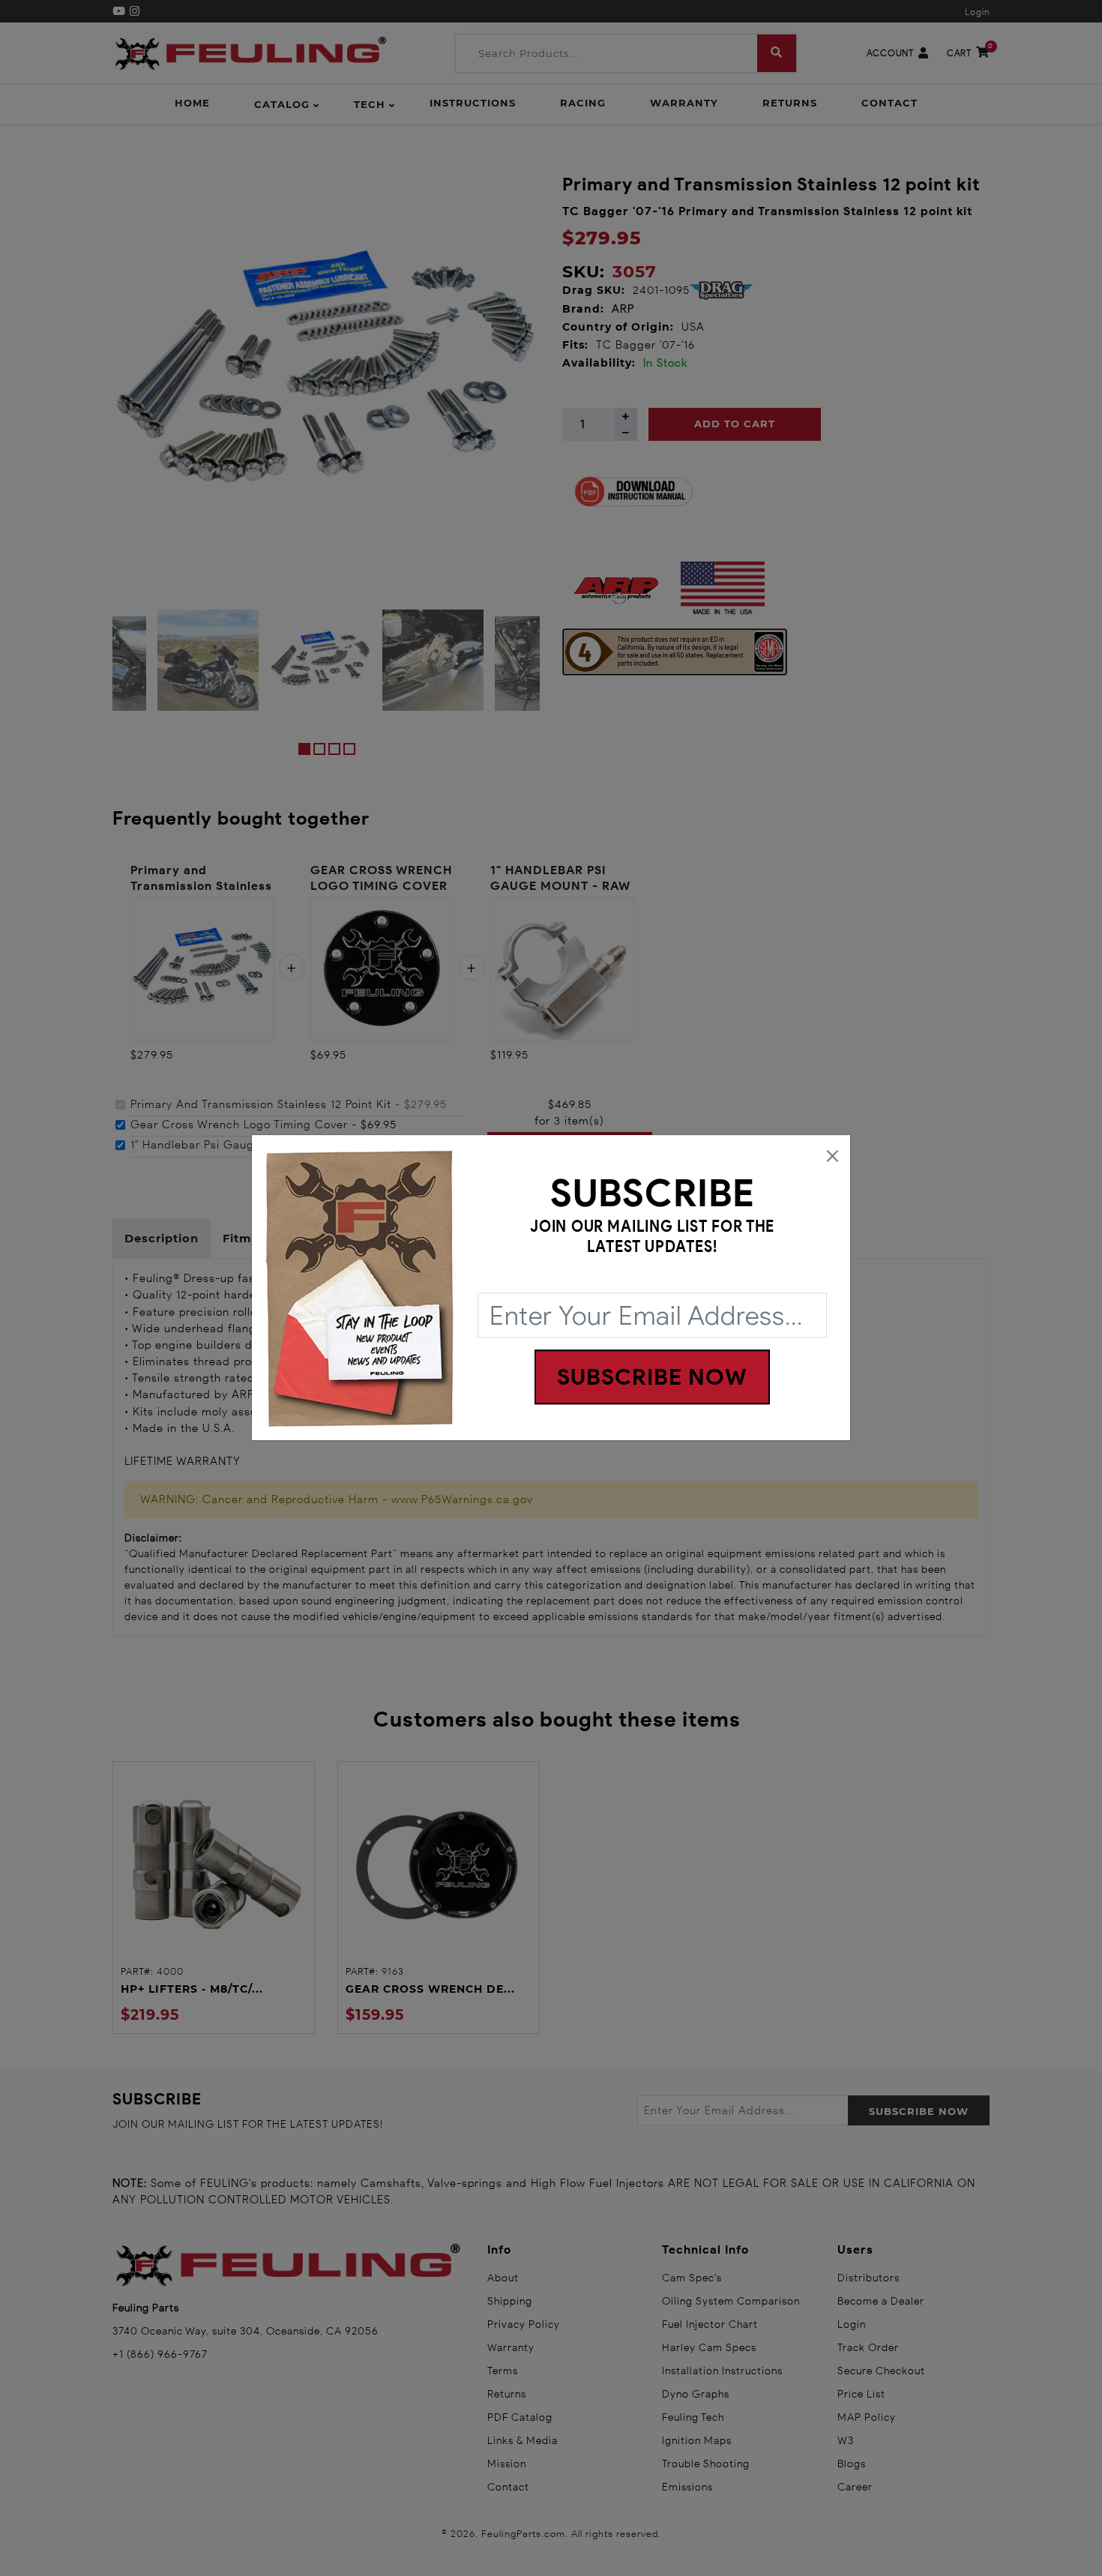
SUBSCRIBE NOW (652, 1378)
